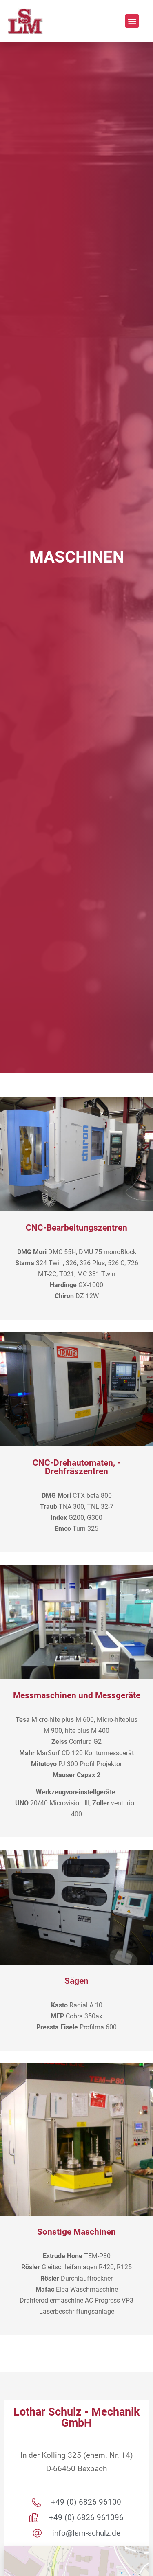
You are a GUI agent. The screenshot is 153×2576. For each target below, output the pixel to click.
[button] (132, 21)
